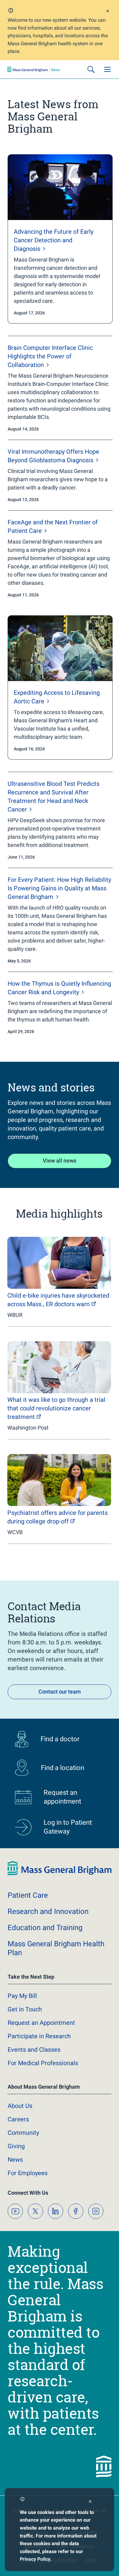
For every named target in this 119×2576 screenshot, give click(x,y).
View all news (60, 1161)
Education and (45, 1928)
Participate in (39, 2036)
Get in (25, 2009)
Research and (48, 1911)
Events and (34, 2050)
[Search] (91, 69)
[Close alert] (108, 12)
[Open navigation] (107, 69)
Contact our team (60, 1692)
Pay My (22, 1996)
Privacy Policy (35, 2559)
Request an (41, 2023)
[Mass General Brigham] (34, 69)
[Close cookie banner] (90, 2502)
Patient (28, 1895)
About (20, 2106)
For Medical (43, 2063)
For (28, 2173)
